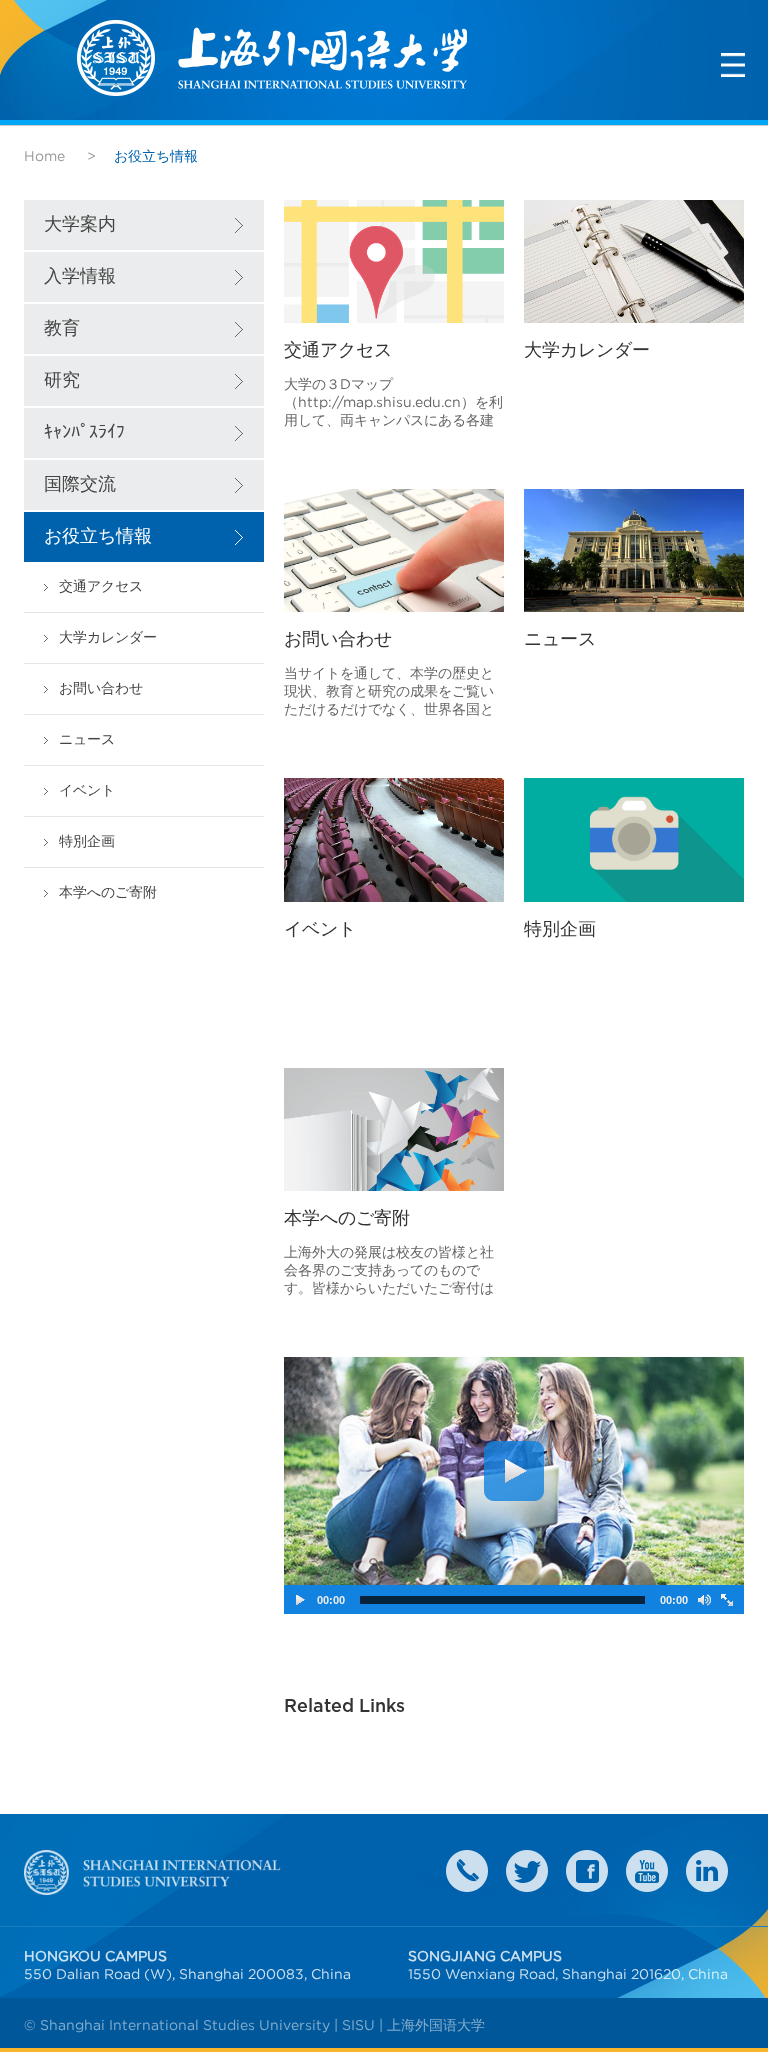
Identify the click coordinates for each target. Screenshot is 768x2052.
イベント (87, 790)
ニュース (87, 739)
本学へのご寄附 (108, 892)
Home (44, 156)
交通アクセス (101, 586)
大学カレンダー (108, 637)
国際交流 (80, 485)
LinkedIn (707, 1871)
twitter (527, 1871)
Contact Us (467, 1871)
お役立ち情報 (98, 537)
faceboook (587, 1871)
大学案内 (80, 225)
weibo (647, 1871)
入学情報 (80, 277)
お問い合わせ (101, 688)
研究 (62, 381)
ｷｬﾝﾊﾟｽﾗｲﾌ (84, 433)
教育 (62, 329)
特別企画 (87, 841)
